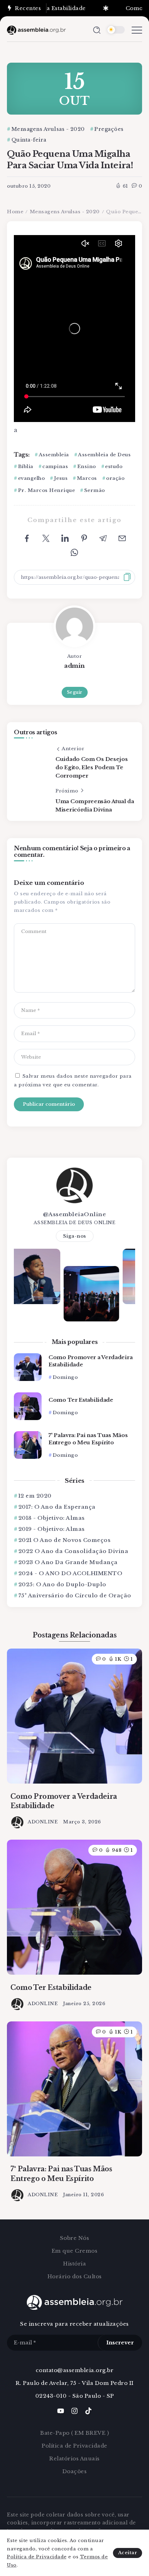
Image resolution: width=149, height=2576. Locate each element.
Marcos (87, 478)
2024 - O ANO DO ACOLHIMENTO (70, 1573)
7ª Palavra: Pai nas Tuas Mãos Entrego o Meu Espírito (88, 1439)
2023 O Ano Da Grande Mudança (68, 1562)
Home (15, 212)
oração (115, 478)
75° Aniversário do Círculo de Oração (75, 1595)
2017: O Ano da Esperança (57, 1507)
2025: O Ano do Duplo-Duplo (62, 1584)
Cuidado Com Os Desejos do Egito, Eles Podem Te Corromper (91, 767)
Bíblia (26, 466)
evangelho (31, 478)
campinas (55, 466)
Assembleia (54, 455)
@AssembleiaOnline (75, 1214)
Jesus (61, 478)
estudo (114, 466)
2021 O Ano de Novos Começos (64, 1540)
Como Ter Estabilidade (81, 1400)
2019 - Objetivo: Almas (52, 1529)
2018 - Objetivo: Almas (52, 1518)
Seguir (75, 692)
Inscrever (120, 2342)
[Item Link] (28, 1367)
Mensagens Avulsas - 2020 (65, 212)
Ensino (87, 466)
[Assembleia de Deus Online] (36, 30)
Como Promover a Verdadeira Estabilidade (90, 1361)
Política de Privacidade (37, 2557)
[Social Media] (61, 2411)
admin (74, 666)
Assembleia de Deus (104, 455)
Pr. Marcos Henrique (46, 490)
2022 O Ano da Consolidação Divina (73, 1551)
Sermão (95, 490)
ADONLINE (43, 1822)
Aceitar (128, 2553)
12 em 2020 (35, 1496)
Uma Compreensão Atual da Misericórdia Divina (95, 805)
